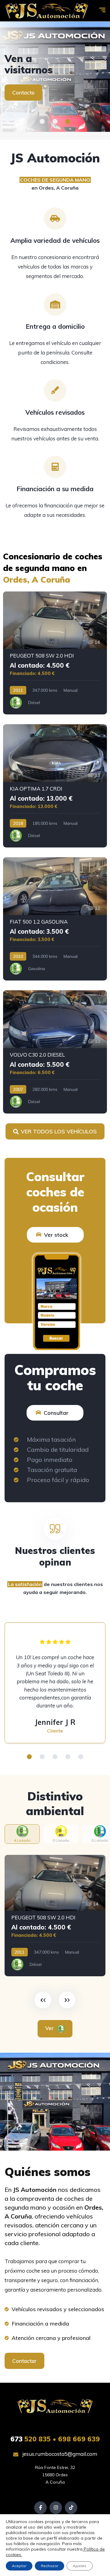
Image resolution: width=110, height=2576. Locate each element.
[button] (42, 121)
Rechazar (50, 2566)
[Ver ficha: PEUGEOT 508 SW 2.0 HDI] (55, 653)
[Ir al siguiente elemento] (67, 2000)
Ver (50, 2028)
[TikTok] (71, 2508)
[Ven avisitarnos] (55, 77)
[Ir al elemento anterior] (43, 2000)
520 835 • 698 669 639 (55, 2439)
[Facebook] (40, 2508)
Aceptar (19, 2566)
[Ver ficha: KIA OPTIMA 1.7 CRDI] (55, 786)
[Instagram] (56, 2508)
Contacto (23, 93)
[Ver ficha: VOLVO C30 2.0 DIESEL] (55, 1052)
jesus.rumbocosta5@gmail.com (59, 2454)
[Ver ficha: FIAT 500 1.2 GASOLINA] (55, 919)
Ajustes (80, 2566)
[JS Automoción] (47, 11)
